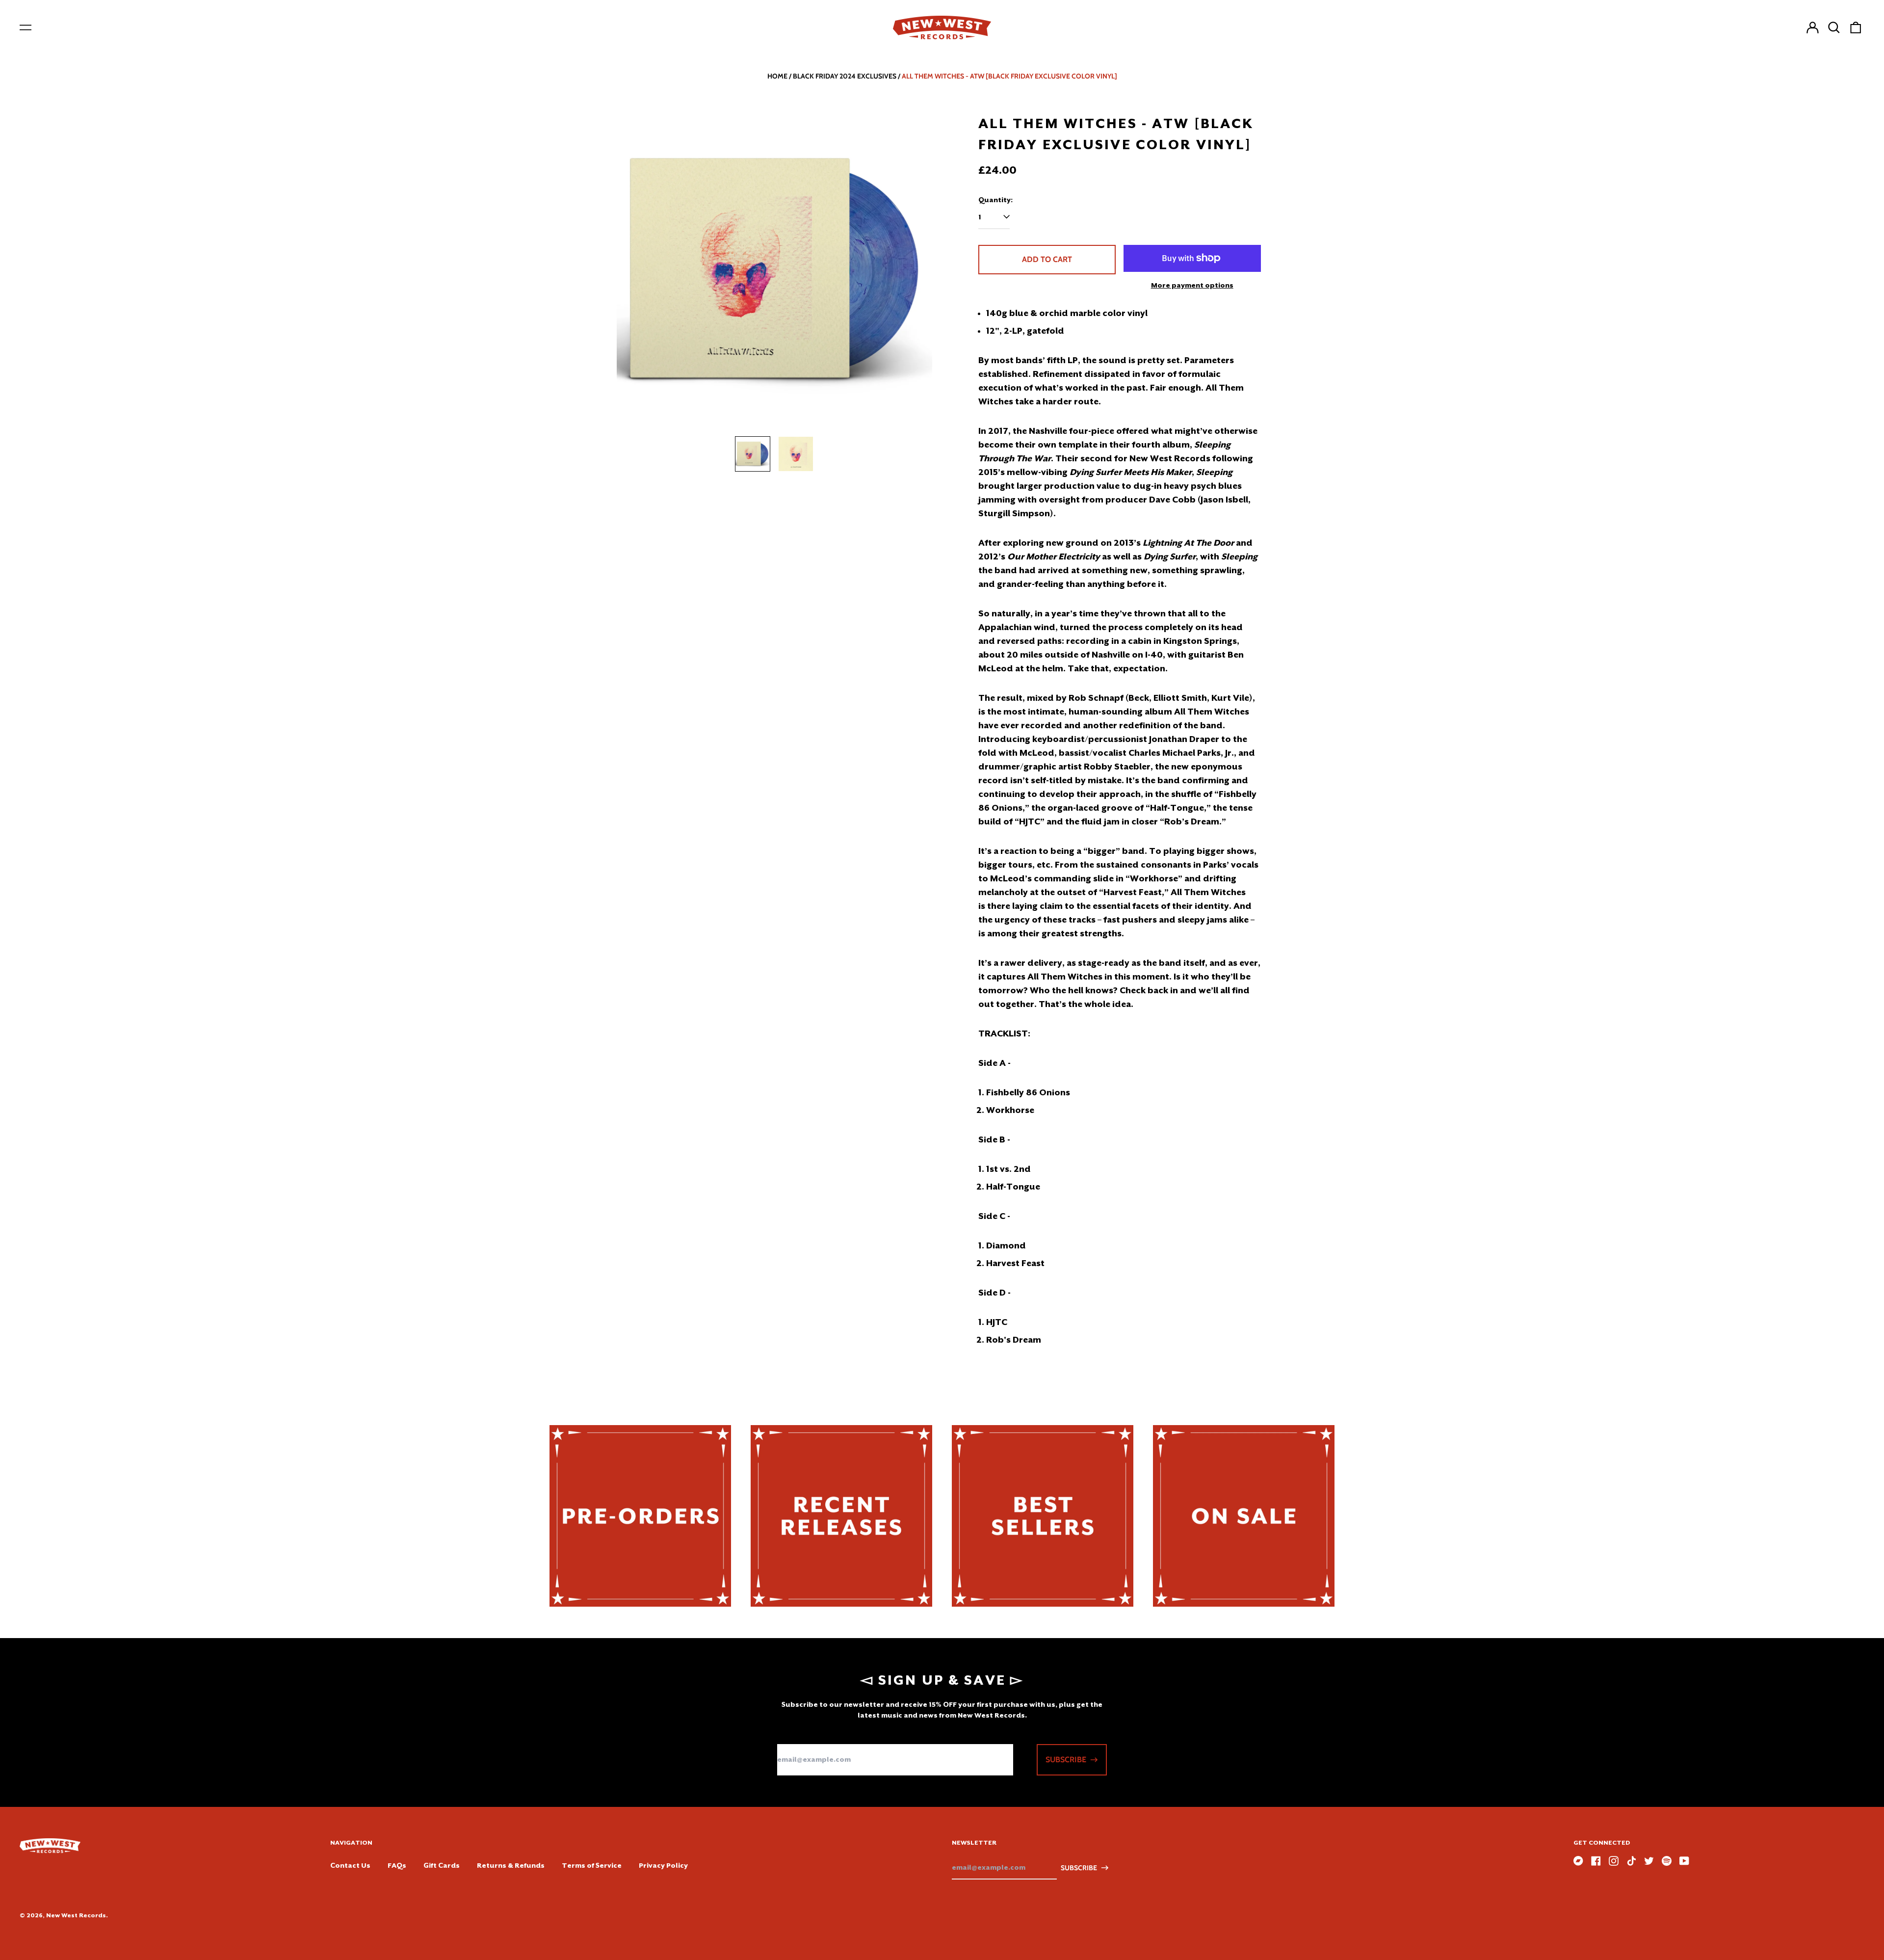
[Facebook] (1596, 1861)
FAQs (397, 1865)
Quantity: (995, 200)
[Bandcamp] (1578, 1861)
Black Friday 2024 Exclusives (845, 76)
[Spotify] (1667, 1861)
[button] (1834, 27)
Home (777, 76)
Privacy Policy (663, 1865)
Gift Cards (442, 1865)
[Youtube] (1684, 1861)
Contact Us (350, 1865)
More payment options (1192, 285)
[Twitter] (1649, 1861)
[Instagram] (1614, 1861)
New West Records (76, 1915)
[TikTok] (1631, 1861)
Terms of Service (592, 1865)
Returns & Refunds (511, 1865)
